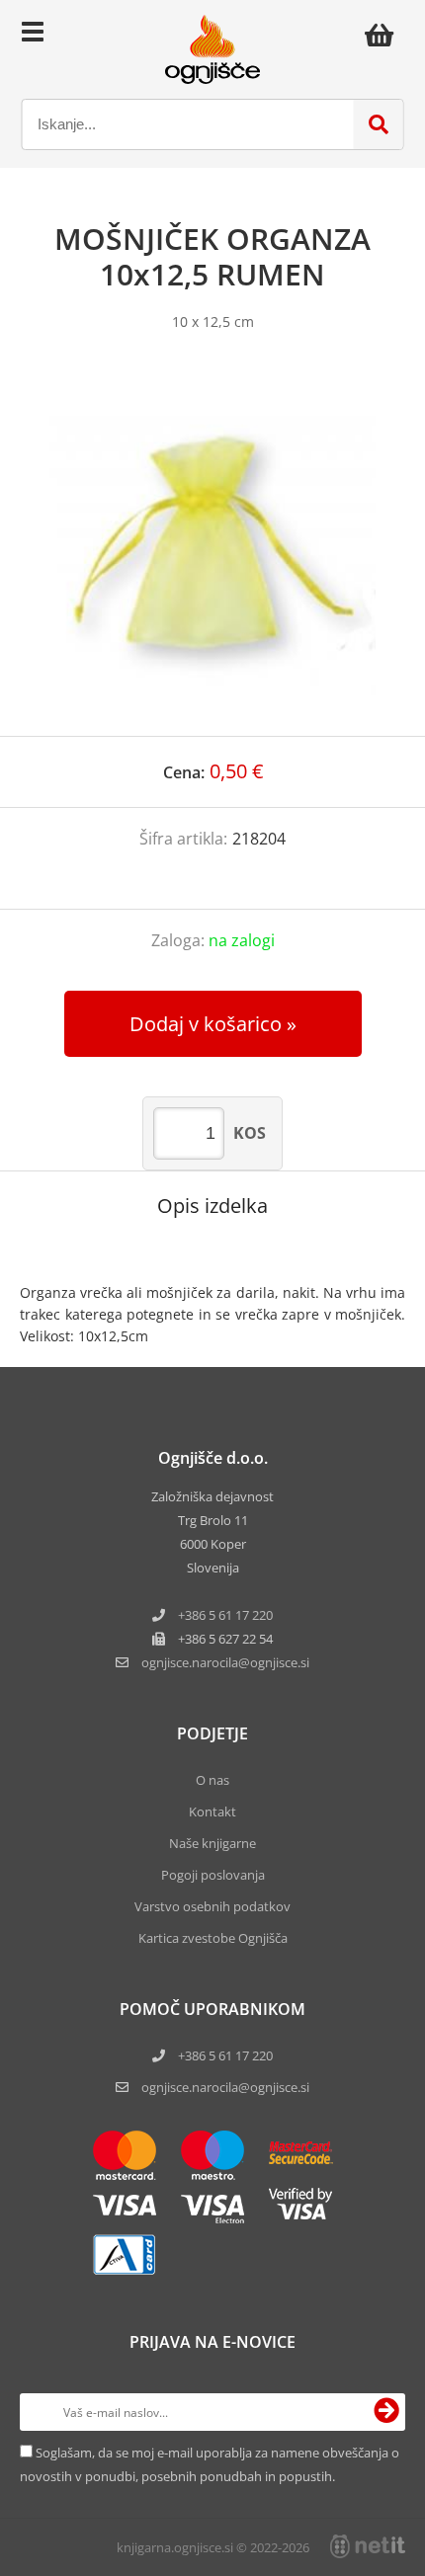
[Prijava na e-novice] (386, 2412)
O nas (212, 1780)
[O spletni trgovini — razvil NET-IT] (368, 2546)
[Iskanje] (379, 124)
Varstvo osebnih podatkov (212, 1906)
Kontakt (212, 1811)
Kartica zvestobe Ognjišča (213, 1938)
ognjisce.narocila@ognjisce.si (225, 2087)
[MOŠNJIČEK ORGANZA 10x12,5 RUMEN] (212, 553)
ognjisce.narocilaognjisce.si (225, 1662)
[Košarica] (384, 35)
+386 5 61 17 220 (225, 1615)
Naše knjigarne (212, 1843)
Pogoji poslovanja (213, 1875)
